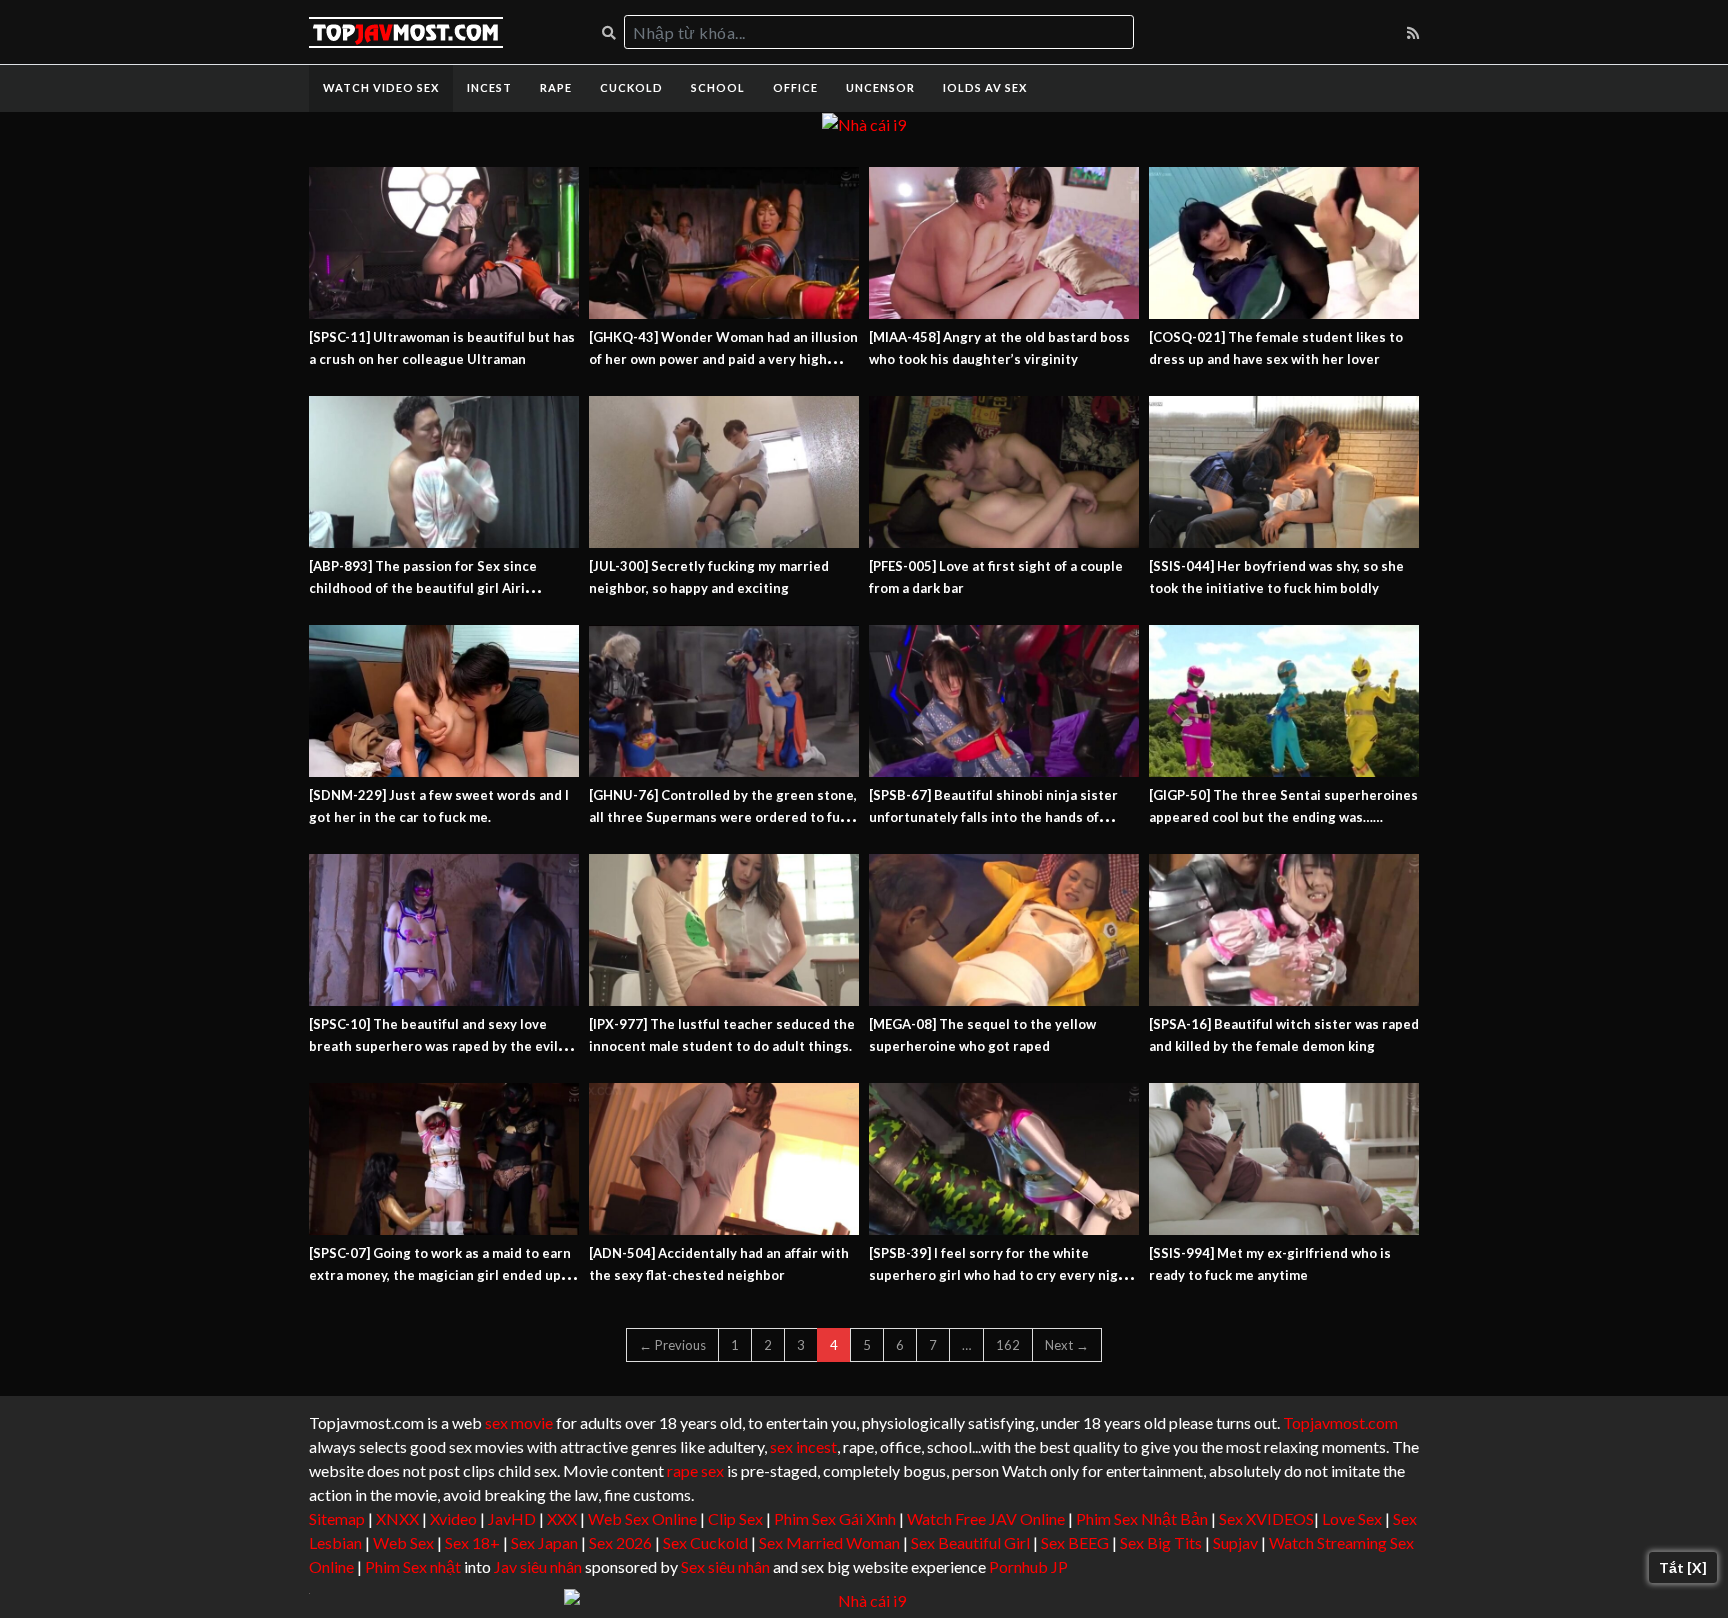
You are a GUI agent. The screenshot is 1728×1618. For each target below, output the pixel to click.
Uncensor (880, 87)
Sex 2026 (620, 1542)
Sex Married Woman (829, 1542)
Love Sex (1352, 1518)
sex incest (803, 1446)
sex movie (519, 1422)
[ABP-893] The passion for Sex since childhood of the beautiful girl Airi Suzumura (423, 588)
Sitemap (337, 1518)
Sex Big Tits (1161, 1542)
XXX (562, 1518)
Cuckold (631, 87)
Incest (489, 87)
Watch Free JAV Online (986, 1518)
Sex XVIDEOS (1266, 1518)
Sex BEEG (1075, 1542)
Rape (556, 87)
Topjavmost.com (1340, 1422)
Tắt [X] (1683, 1567)
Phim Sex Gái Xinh (835, 1518)
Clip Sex (735, 1518)
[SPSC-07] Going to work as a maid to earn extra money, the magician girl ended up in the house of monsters (442, 1275)
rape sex (695, 1470)
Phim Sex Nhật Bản (1142, 1518)
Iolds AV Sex (985, 87)
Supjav (1235, 1542)
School (718, 87)
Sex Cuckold (705, 1542)
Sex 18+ (472, 1542)
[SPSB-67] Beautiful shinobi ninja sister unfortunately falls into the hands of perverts (993, 817)
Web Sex (403, 1542)
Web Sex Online (642, 1518)
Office (795, 87)
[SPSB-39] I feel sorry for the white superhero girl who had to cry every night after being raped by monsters (1000, 1275)
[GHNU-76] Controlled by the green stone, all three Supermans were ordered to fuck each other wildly (723, 817)
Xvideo (453, 1518)
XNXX (397, 1518)
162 (1008, 1345)
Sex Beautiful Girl (970, 1542)
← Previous (672, 1345)
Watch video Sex (381, 87)
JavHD (512, 1518)
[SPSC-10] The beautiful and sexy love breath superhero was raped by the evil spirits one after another (433, 1046)
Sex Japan (544, 1542)
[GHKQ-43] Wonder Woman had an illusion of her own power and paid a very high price (723, 359)
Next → (1067, 1345)
